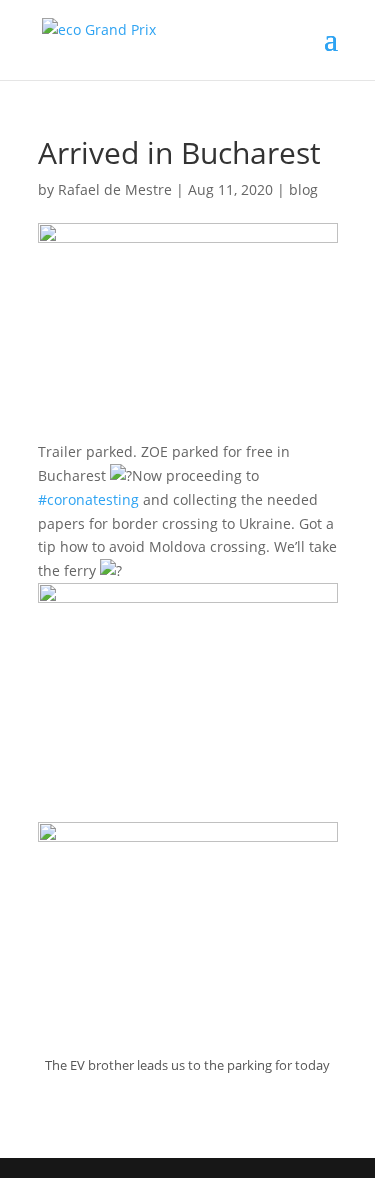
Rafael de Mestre (115, 189)
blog (303, 189)
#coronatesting (88, 499)
